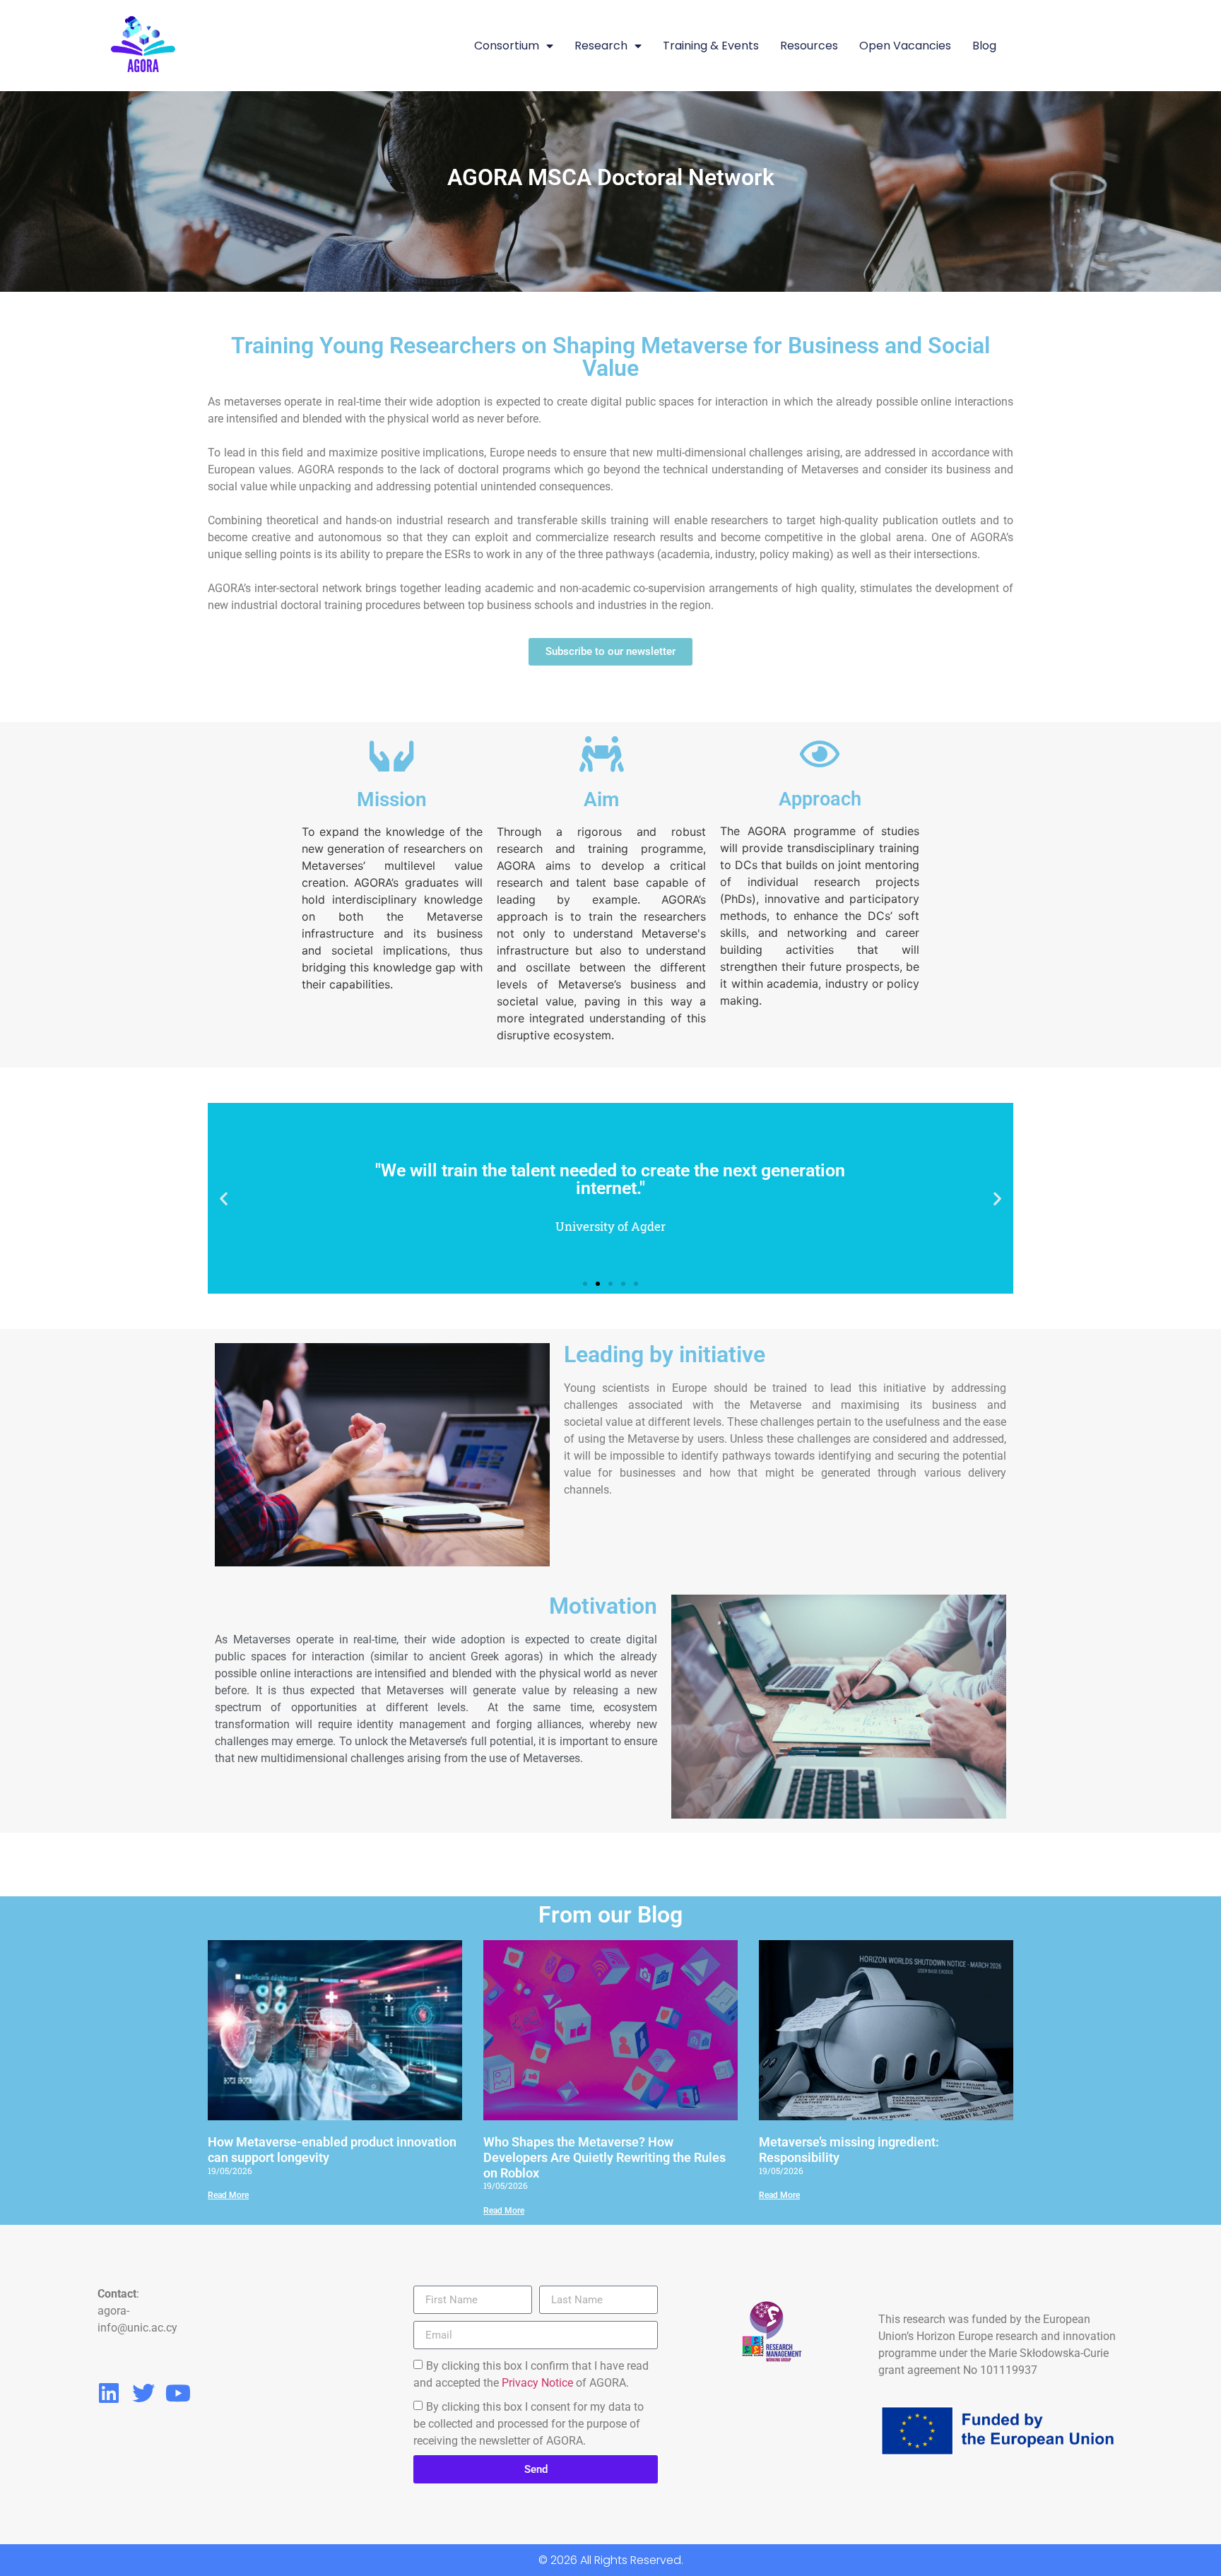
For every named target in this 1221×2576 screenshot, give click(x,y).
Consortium (507, 46)
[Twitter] (143, 2393)
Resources (809, 46)
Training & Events (711, 46)
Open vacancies (905, 46)
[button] (224, 1199)
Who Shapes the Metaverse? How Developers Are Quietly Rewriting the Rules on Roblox (604, 2157)
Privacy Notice (537, 2383)
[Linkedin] (109, 2393)
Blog (984, 46)
